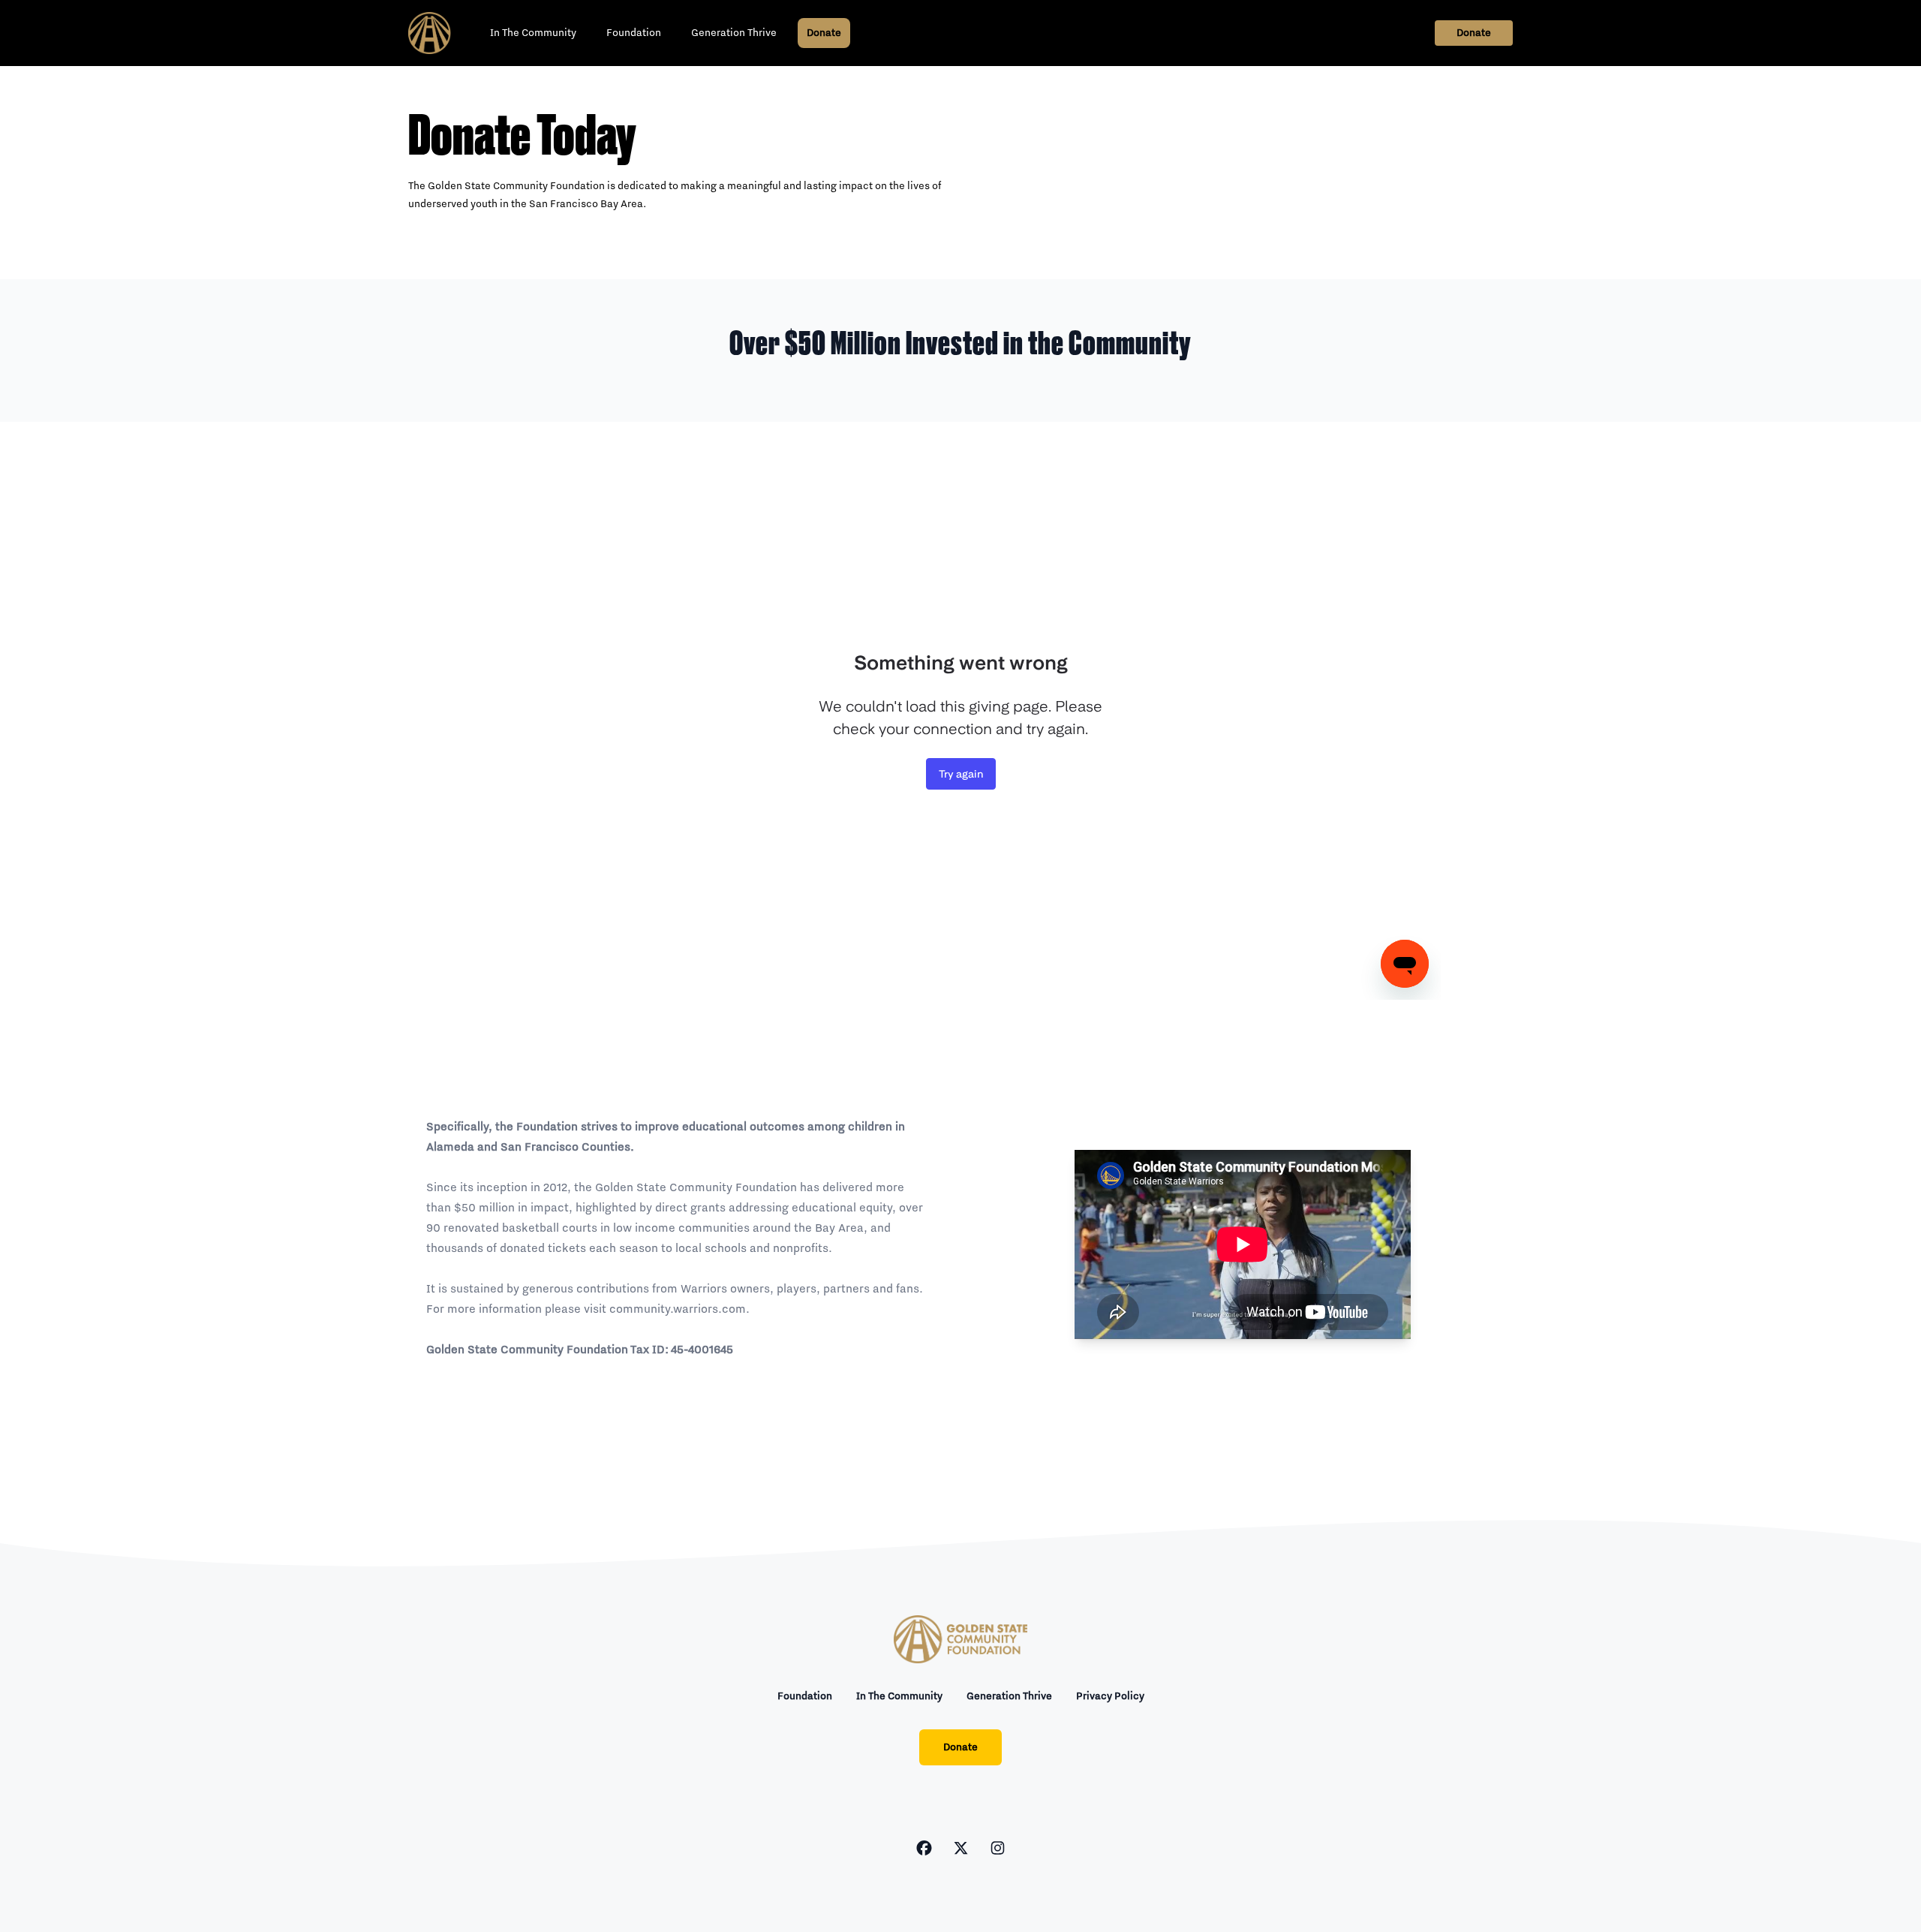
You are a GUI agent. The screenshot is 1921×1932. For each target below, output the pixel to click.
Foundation (634, 33)
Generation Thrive (734, 33)
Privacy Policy (1110, 1696)
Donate (824, 33)
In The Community (533, 33)
